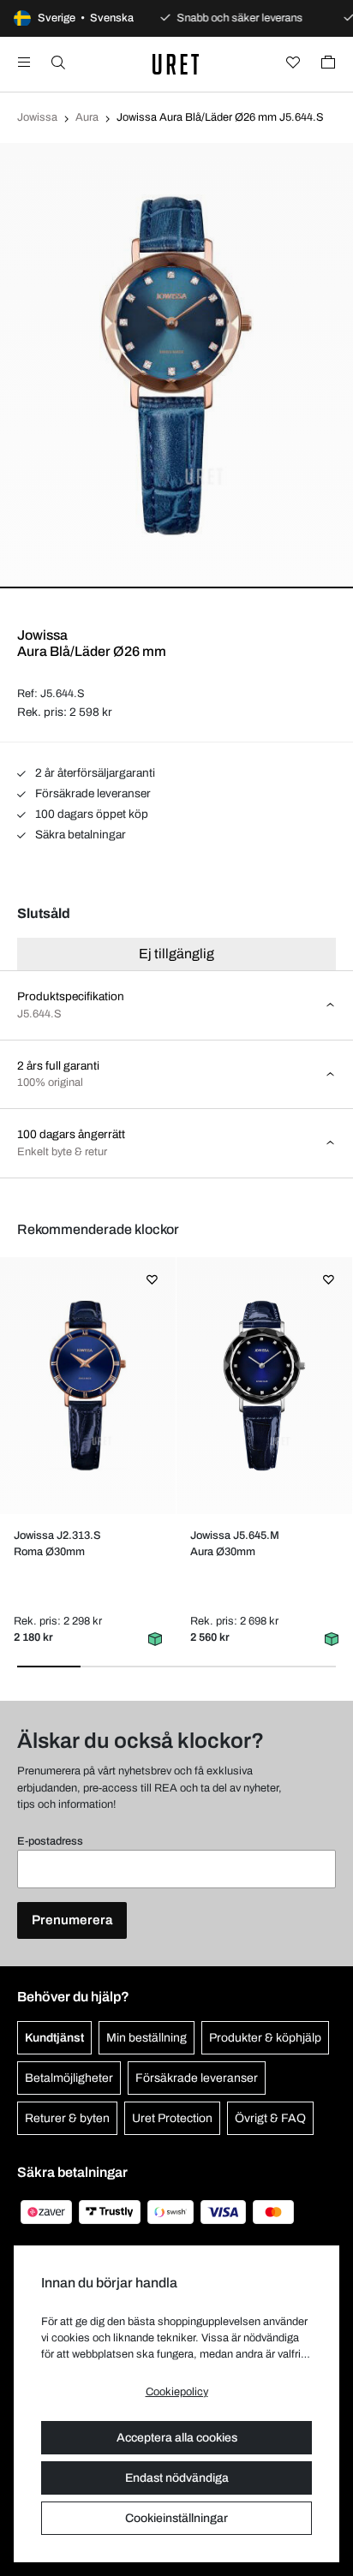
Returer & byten (67, 2118)
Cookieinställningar (176, 2518)
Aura (87, 117)
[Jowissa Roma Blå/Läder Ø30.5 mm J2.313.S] (88, 1386)
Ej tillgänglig (176, 954)
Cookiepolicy (177, 2392)
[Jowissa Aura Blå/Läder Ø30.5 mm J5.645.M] (265, 1386)
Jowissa (37, 117)
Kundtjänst (54, 2038)
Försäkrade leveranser (92, 793)
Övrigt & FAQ (270, 2118)
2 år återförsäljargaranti (94, 773)
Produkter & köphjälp (265, 2038)
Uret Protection (172, 2118)
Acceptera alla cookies (177, 2438)
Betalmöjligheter (69, 2078)
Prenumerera (72, 1920)
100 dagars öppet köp (90, 814)
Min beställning (147, 2038)
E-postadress (50, 1841)
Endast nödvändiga (177, 2478)
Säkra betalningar (79, 835)
